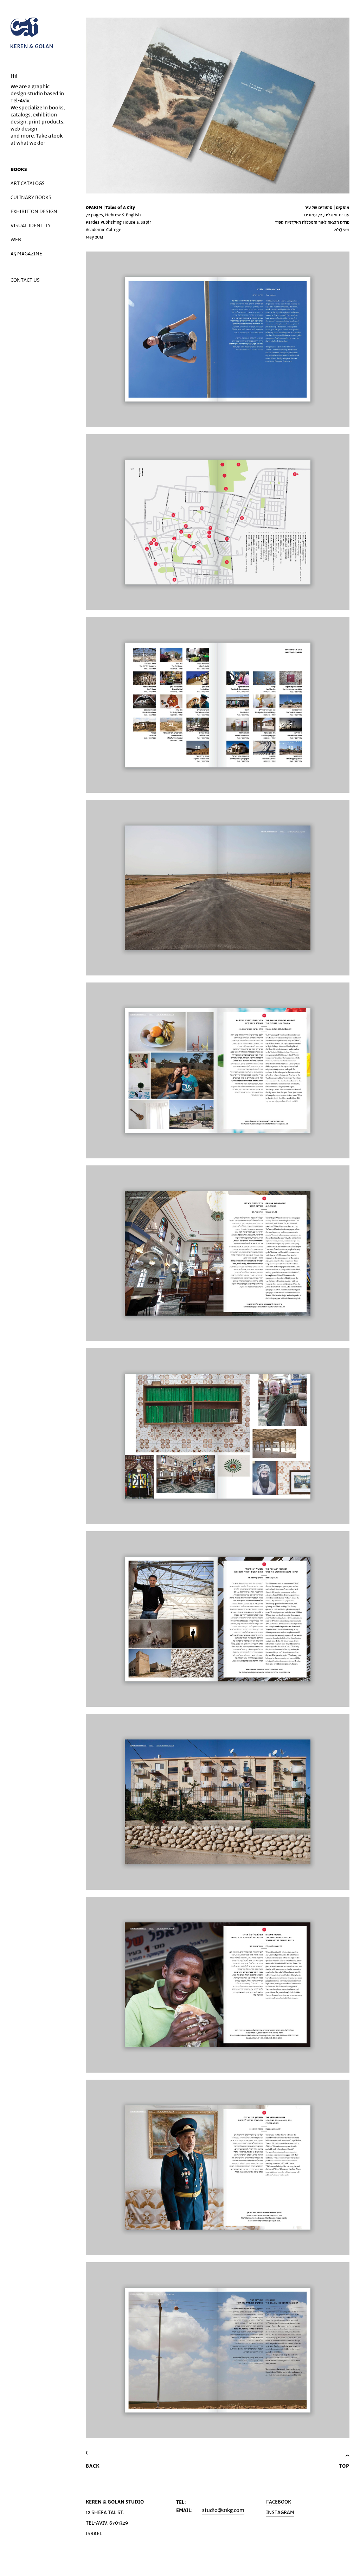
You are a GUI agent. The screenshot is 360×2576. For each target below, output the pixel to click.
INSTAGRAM (280, 2513)
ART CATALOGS (28, 183)
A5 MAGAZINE (26, 254)
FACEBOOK (279, 2502)
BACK (93, 2466)
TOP (344, 2466)
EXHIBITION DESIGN (34, 212)
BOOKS (19, 169)
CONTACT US (25, 280)
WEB (16, 240)
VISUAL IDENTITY (31, 226)
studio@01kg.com (223, 2510)
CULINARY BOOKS (31, 198)
